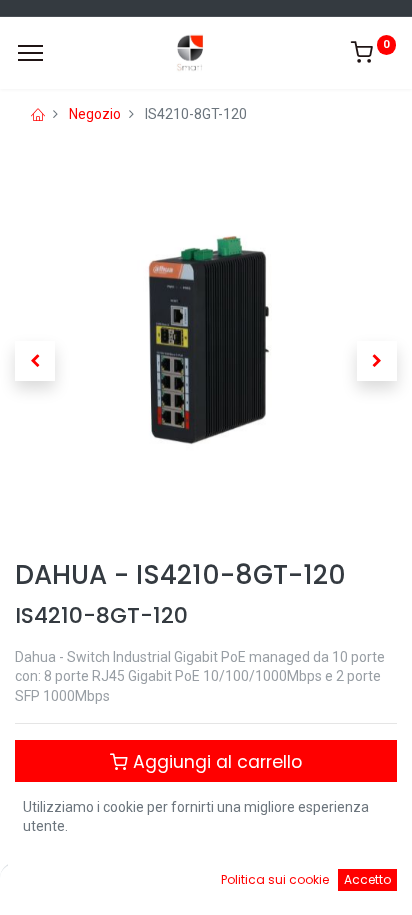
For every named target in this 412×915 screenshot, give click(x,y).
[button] (35, 361)
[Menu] (30, 53)
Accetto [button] (367, 879)
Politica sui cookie (275, 879)
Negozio (95, 114)
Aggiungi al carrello (215, 762)
